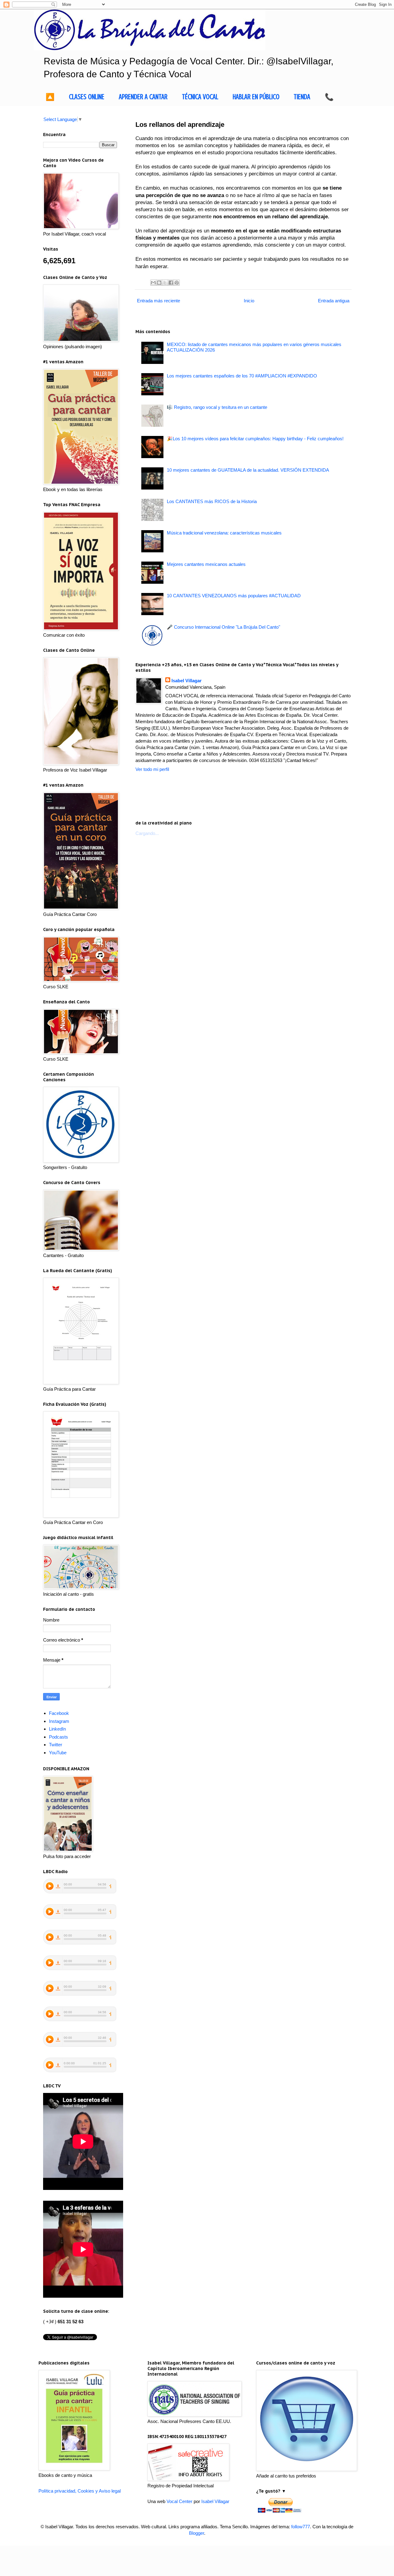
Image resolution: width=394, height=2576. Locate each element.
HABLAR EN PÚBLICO (256, 97)
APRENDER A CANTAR (143, 97)
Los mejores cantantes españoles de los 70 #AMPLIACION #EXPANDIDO (242, 376)
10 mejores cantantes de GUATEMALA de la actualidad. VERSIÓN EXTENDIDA (248, 470)
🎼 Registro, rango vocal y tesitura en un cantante (217, 407)
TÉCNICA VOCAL (200, 97)
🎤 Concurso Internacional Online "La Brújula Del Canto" (223, 627)
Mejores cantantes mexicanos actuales (206, 564)
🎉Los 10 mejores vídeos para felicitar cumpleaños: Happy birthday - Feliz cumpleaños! (255, 439)
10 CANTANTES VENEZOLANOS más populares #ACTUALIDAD (234, 596)
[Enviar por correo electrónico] (153, 283)
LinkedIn (57, 1729)
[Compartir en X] (165, 283)
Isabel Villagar (187, 681)
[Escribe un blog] (159, 283)
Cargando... (147, 833)
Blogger (197, 2533)
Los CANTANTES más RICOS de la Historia (212, 501)
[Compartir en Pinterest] (177, 283)
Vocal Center (179, 2501)
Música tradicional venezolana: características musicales (224, 533)
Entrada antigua (334, 301)
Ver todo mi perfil (152, 769)
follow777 (301, 2527)
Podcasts (58, 1737)
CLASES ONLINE (87, 97)
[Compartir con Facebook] (171, 283)
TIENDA (302, 97)
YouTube (58, 1753)
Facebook (59, 1713)
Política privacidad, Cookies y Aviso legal (80, 2491)
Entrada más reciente (159, 301)
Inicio (249, 301)
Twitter (56, 1745)
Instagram (59, 1721)
